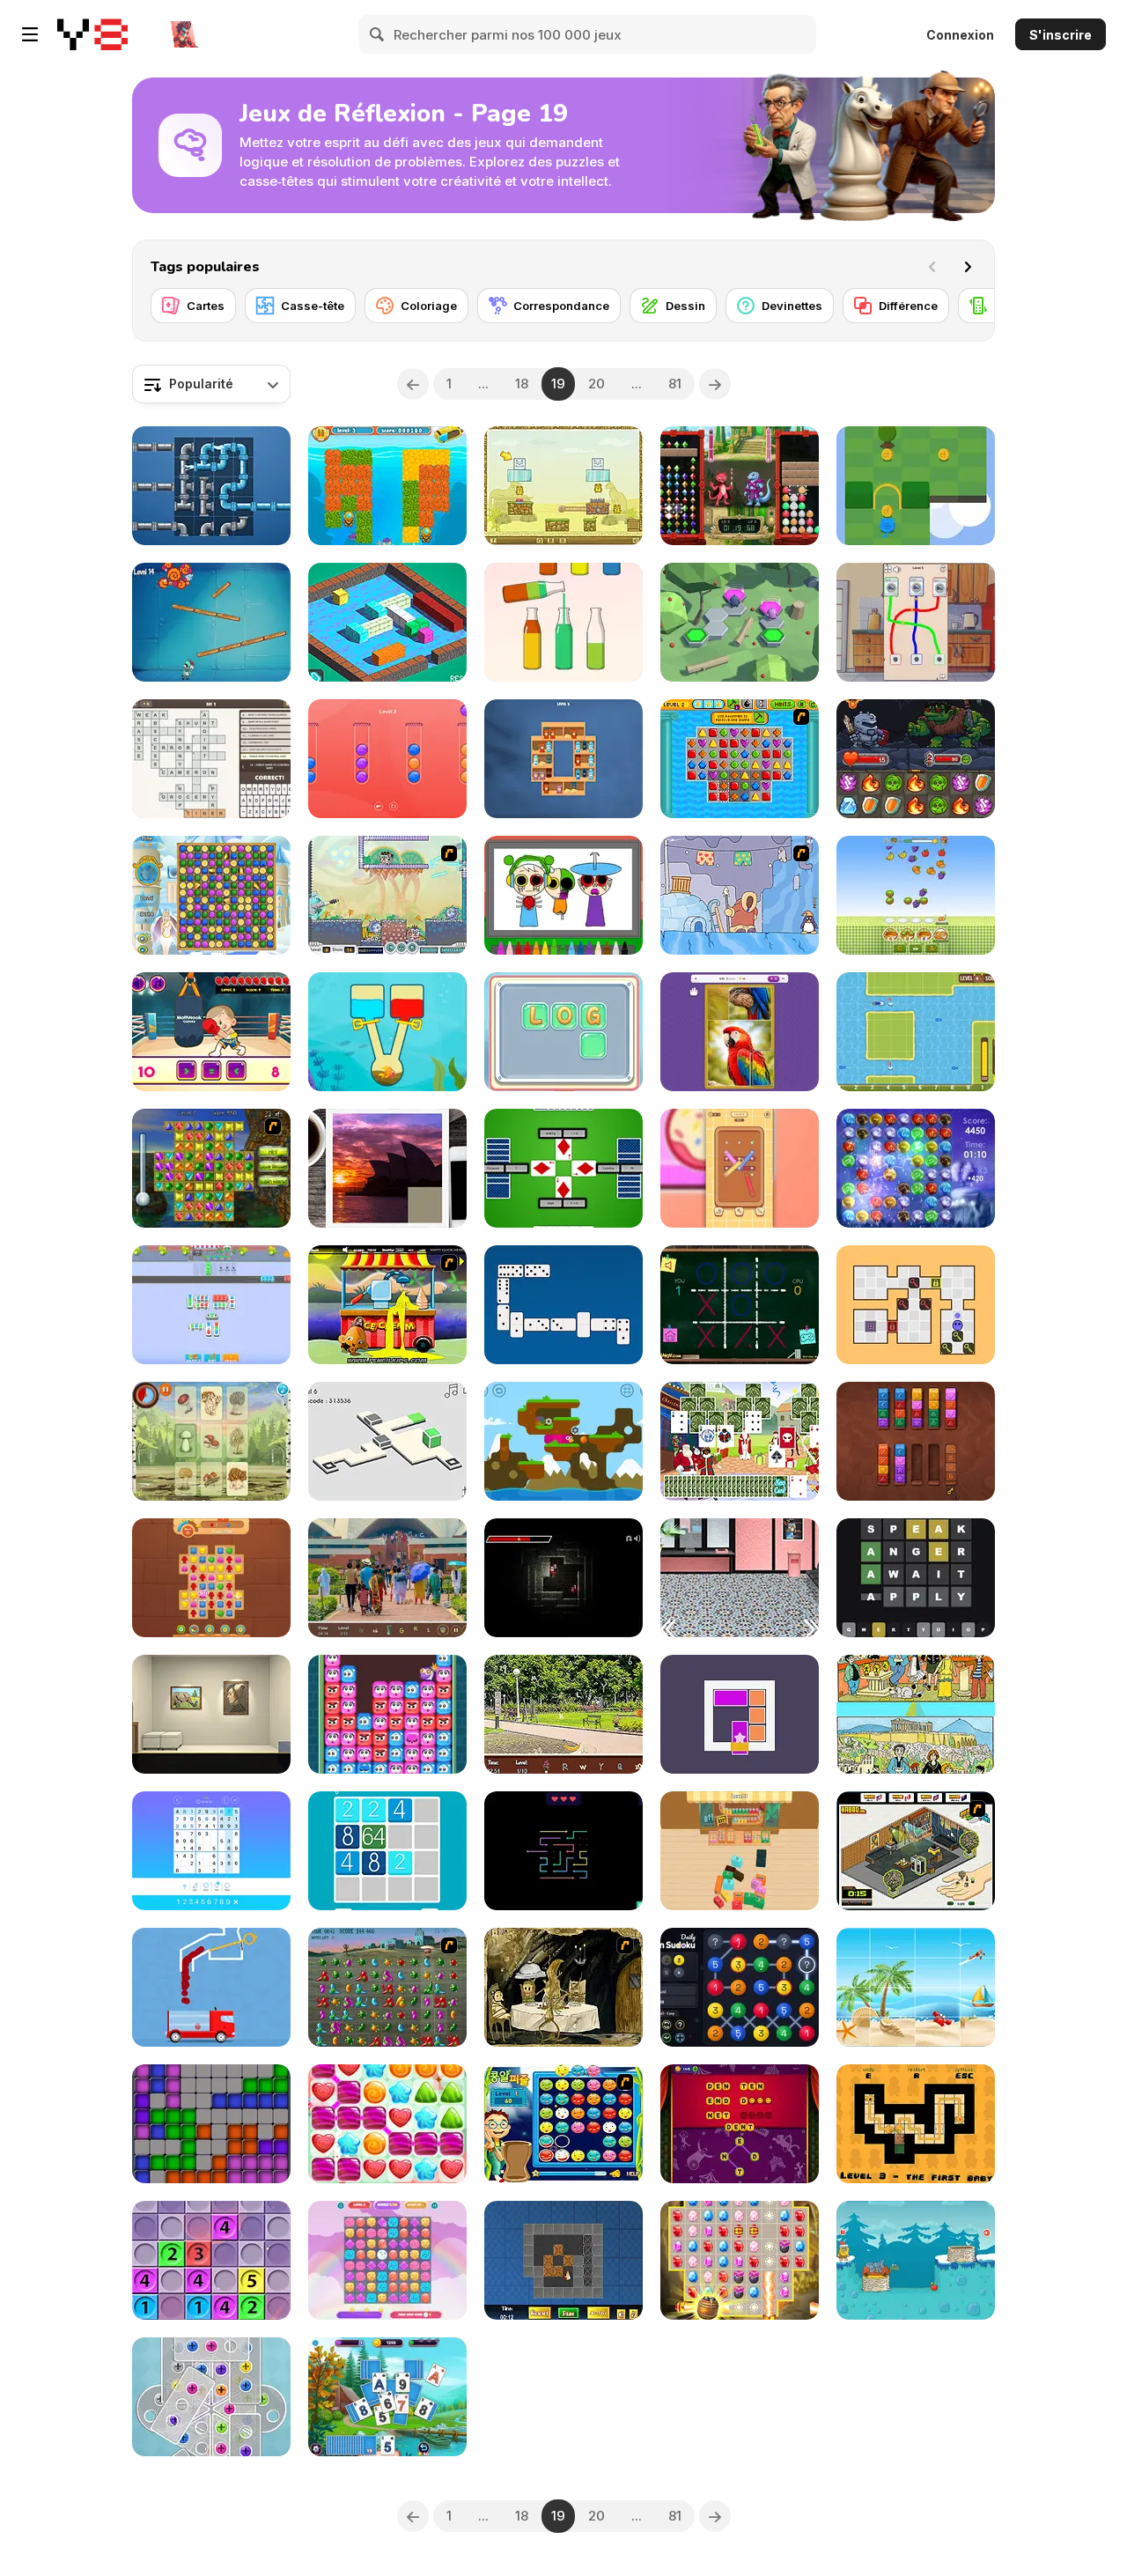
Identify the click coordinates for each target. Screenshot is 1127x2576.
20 (597, 384)
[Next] (968, 267)
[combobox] (211, 384)
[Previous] (413, 384)
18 (522, 384)
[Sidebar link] (30, 34)
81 (675, 384)
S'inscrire (1061, 35)
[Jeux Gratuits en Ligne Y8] (92, 34)
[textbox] (211, 384)
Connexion (960, 35)
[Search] (378, 34)
